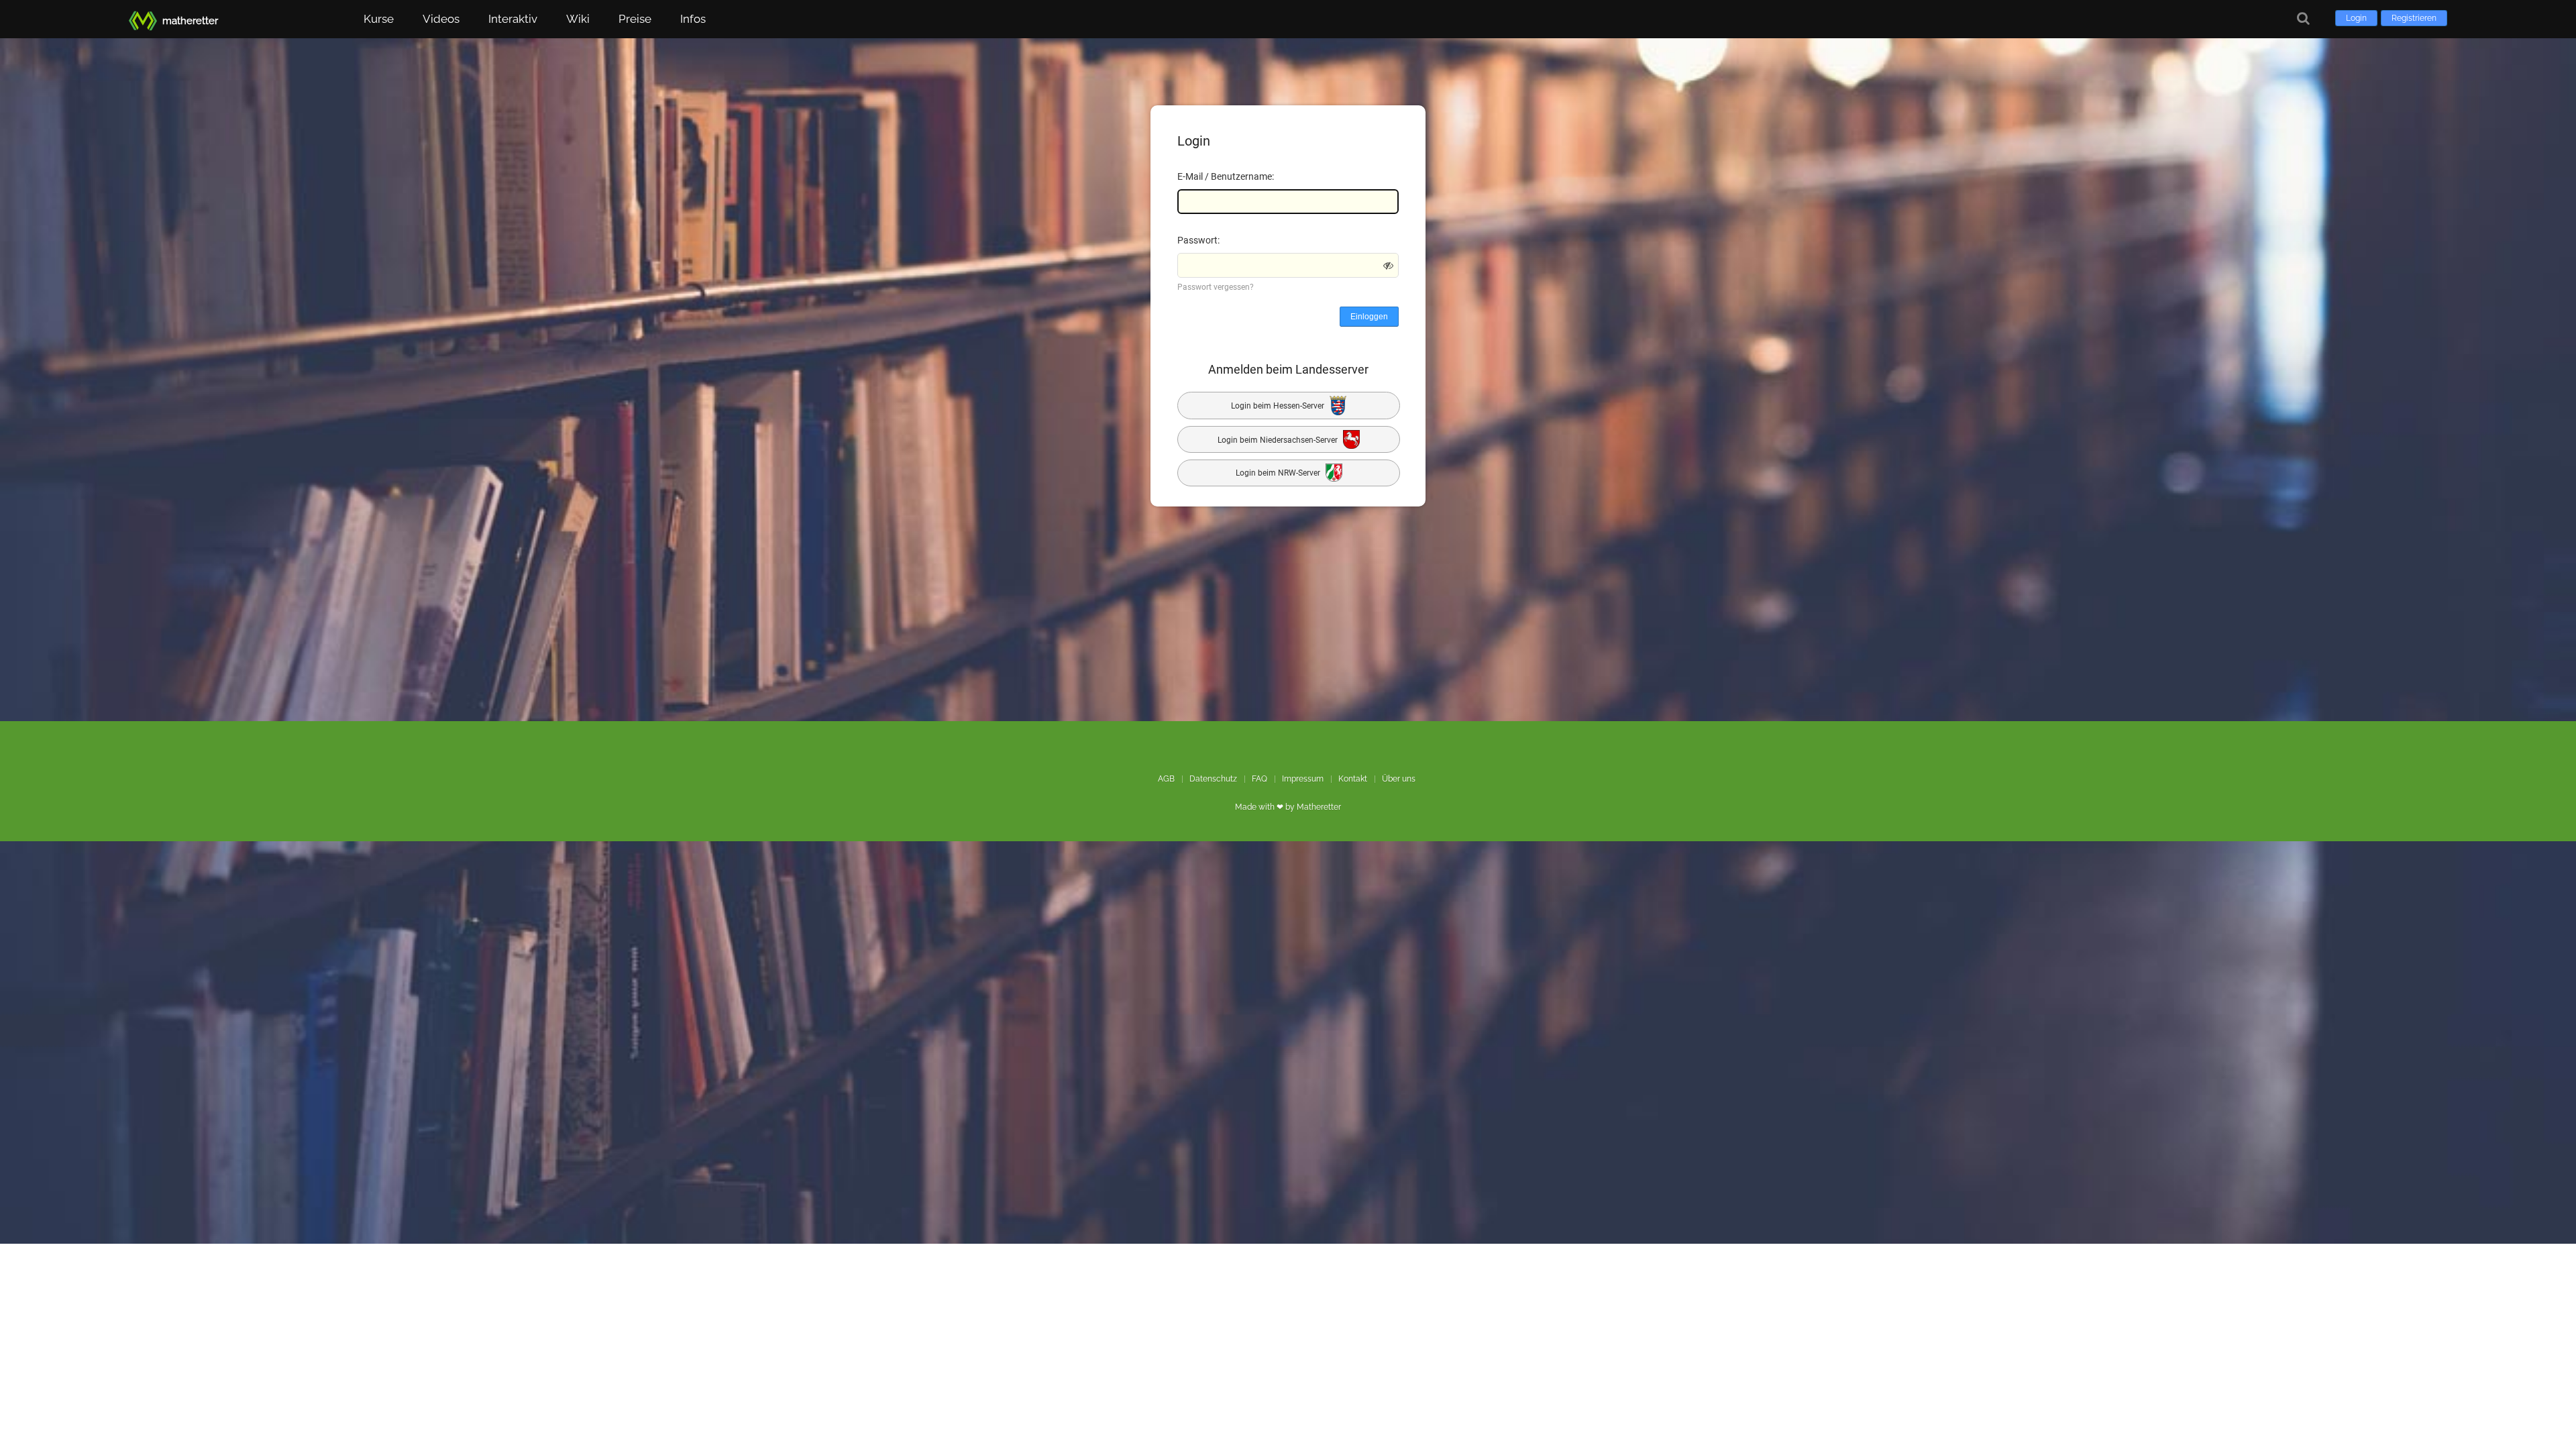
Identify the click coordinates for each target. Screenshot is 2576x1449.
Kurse (379, 19)
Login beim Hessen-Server (1279, 406)
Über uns (1399, 779)
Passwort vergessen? (1216, 287)
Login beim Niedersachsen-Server (1279, 439)
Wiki (578, 19)
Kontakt (1353, 779)
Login (2356, 18)
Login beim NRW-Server (1279, 474)
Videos (441, 19)
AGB (1166, 779)
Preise (635, 19)
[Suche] (2303, 18)
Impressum (1303, 779)
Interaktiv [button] (513, 19)
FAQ (1259, 779)
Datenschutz (1213, 779)
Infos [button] (693, 19)
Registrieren (2414, 18)
